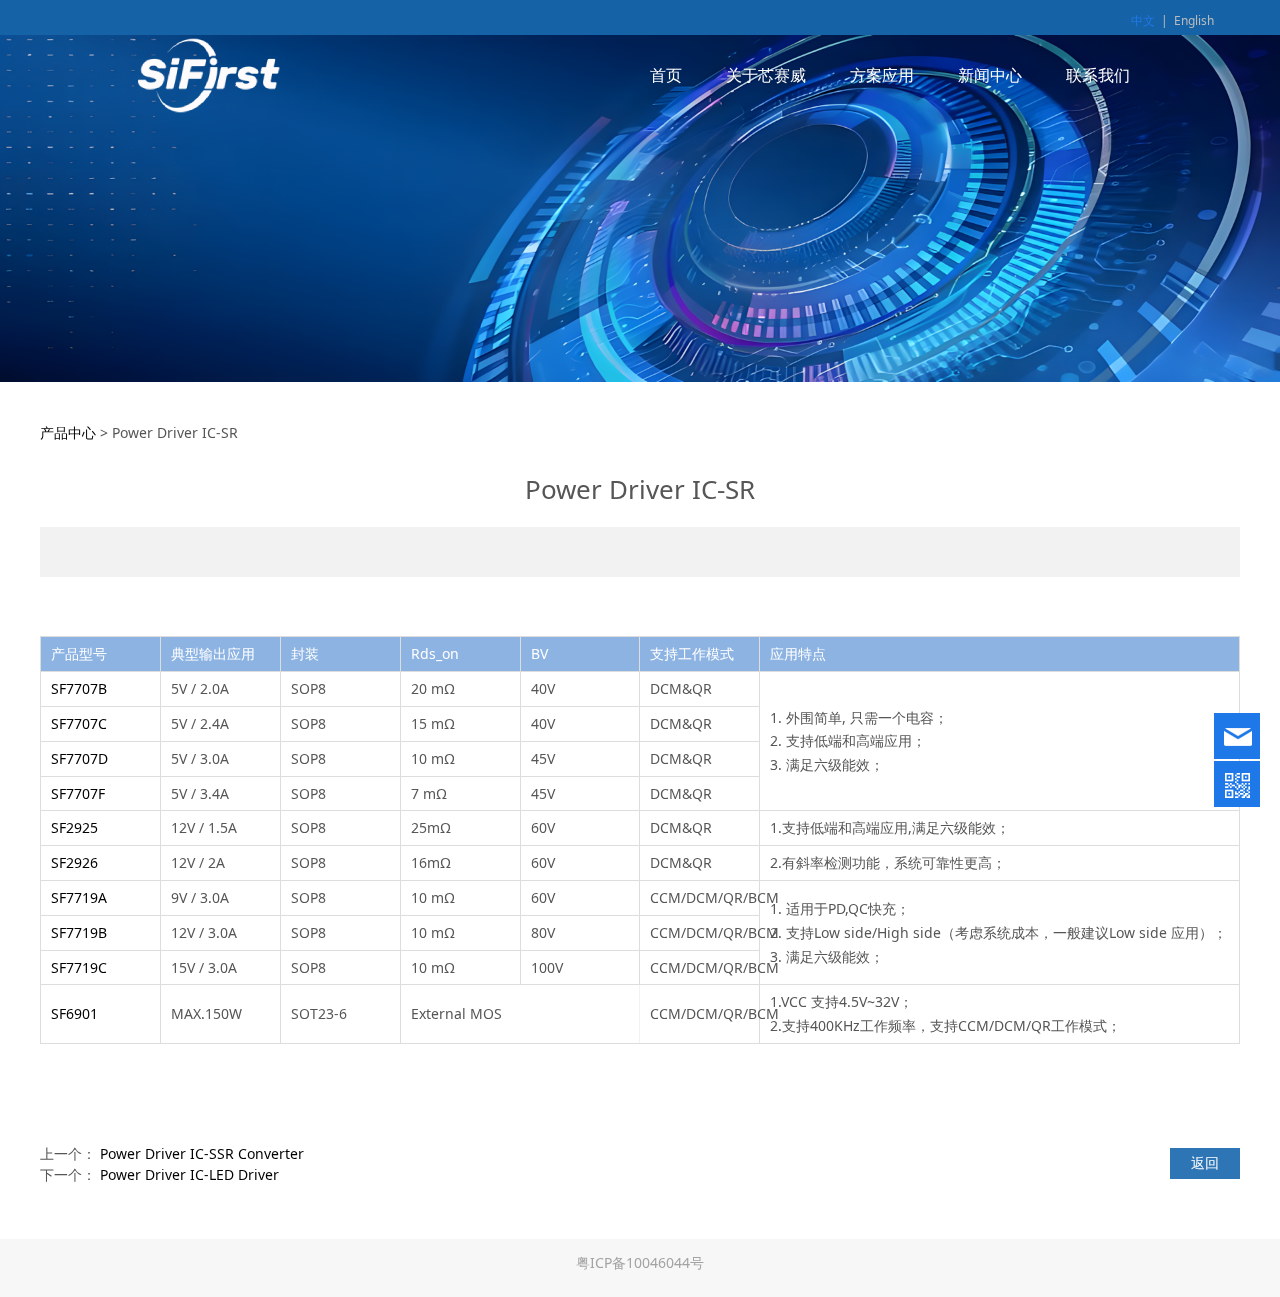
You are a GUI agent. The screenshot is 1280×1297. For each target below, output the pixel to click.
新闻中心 (990, 75)
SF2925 (74, 827)
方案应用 (882, 75)
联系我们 (1098, 75)
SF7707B (79, 688)
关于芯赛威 (766, 75)
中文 (1143, 20)
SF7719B (79, 932)
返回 (1205, 1162)
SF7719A (79, 897)
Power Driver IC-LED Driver (189, 1174)
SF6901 (74, 1013)
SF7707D (79, 758)
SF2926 (74, 862)
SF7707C (79, 723)
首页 (666, 75)
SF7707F (78, 793)
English (1194, 20)
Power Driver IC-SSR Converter (202, 1153)
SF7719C (79, 967)
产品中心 (68, 432)
